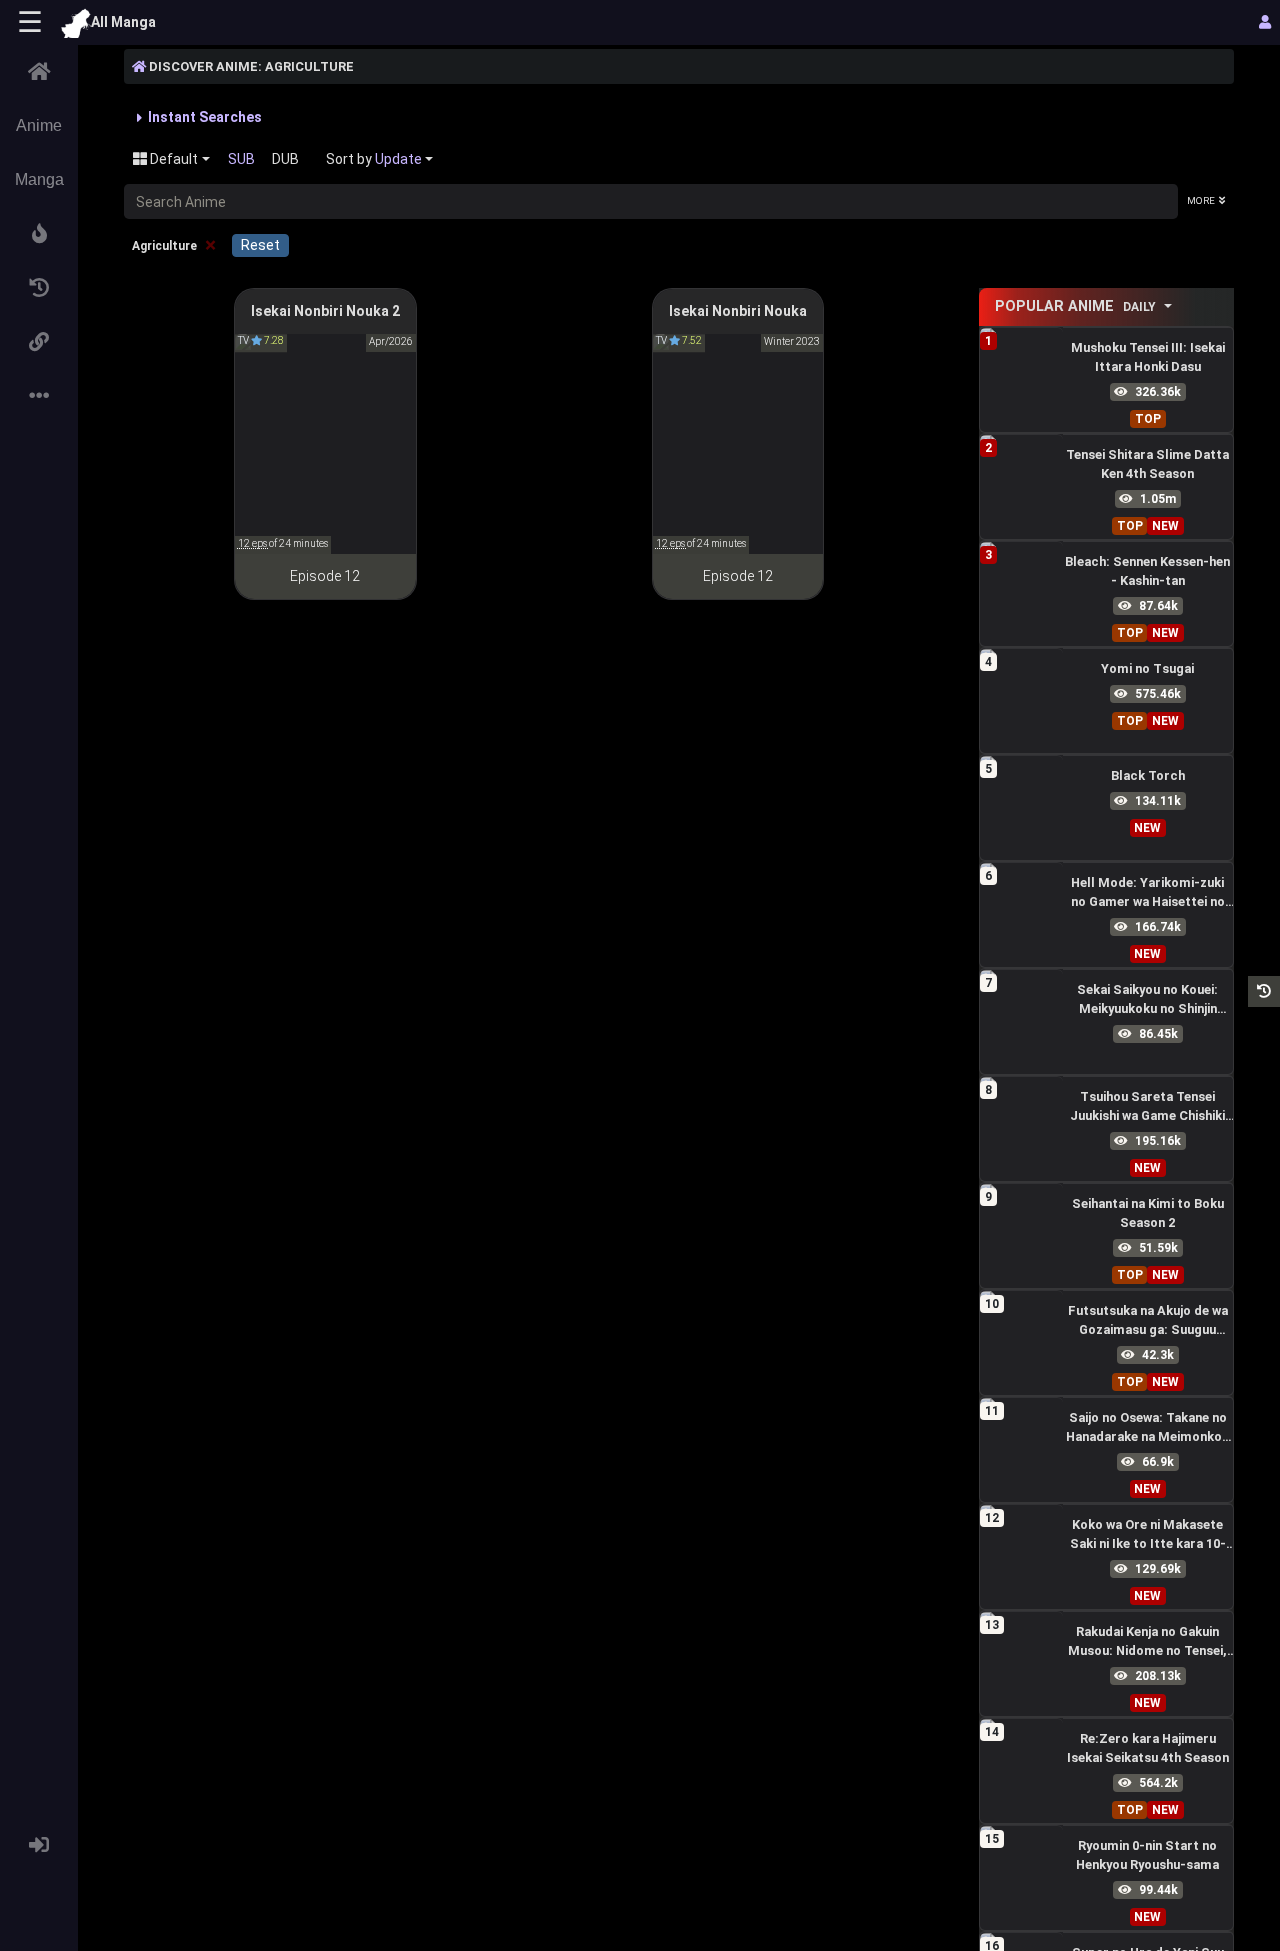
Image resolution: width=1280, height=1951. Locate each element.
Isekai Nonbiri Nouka (738, 311)
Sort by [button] (374, 159)
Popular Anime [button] (1075, 306)
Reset (260, 245)
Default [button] (172, 159)
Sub (241, 159)
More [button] (1201, 200)
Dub (285, 159)
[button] (39, 234)
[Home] (39, 72)
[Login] (39, 1845)
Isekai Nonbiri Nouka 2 (325, 311)
